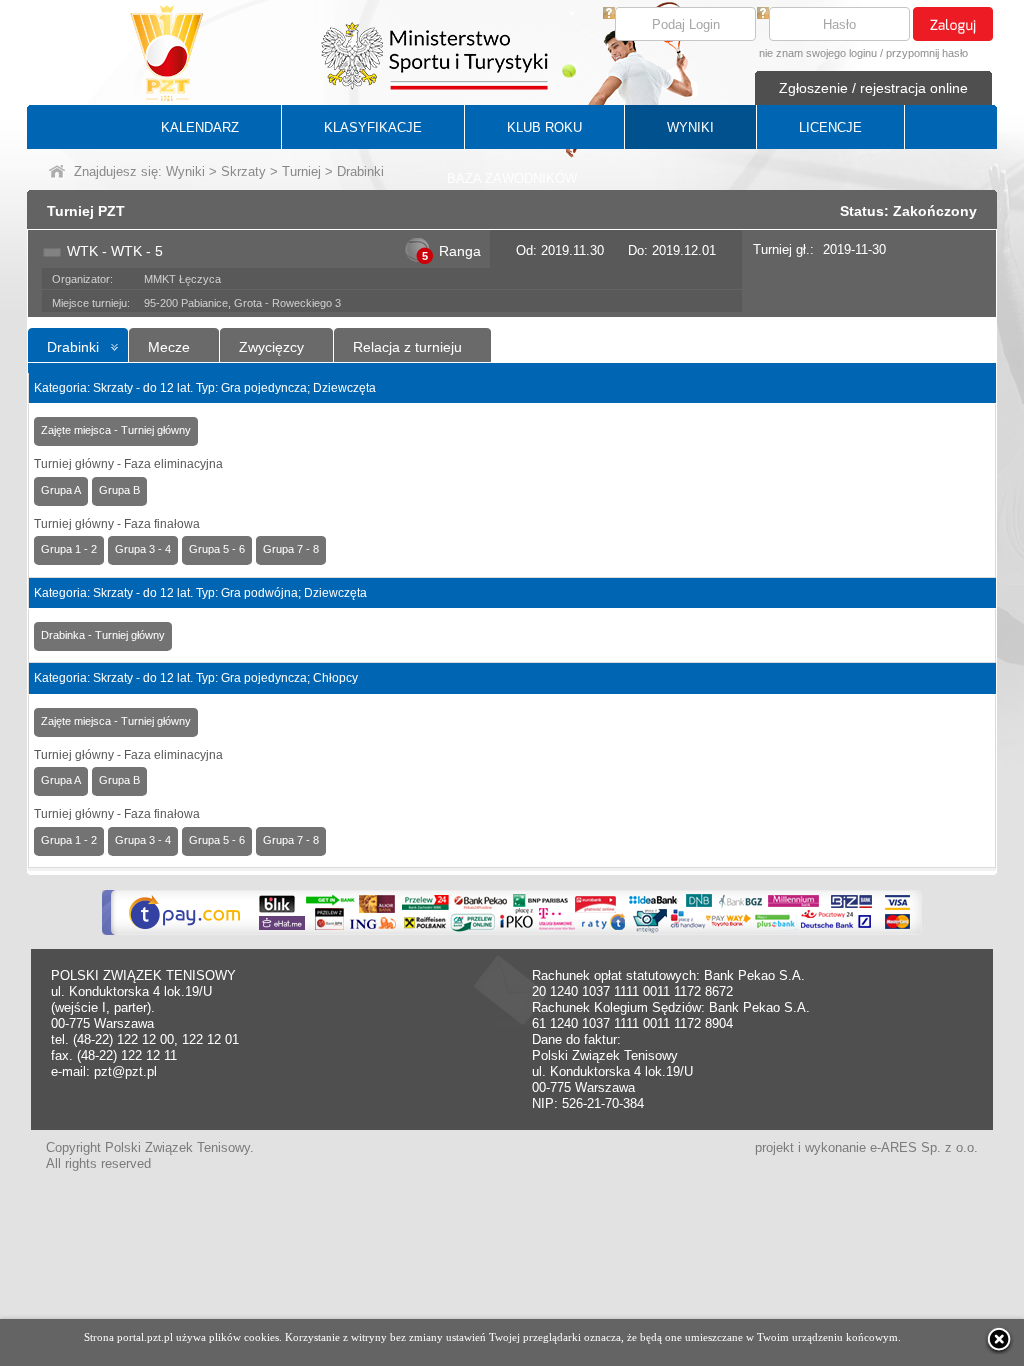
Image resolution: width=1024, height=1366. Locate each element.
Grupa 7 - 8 (291, 549)
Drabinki (73, 347)
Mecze (169, 347)
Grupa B (119, 490)
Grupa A (61, 490)
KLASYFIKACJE (373, 127)
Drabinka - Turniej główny (103, 635)
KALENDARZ (200, 127)
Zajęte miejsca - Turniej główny (116, 430)
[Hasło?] (763, 14)
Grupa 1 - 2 (69, 549)
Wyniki (185, 171)
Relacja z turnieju (407, 347)
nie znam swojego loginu (818, 53)
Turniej (301, 171)
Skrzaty (243, 171)
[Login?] (609, 14)
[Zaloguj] (953, 24)
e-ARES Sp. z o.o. (924, 1147)
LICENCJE (830, 127)
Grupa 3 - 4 (143, 549)
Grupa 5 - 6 (217, 549)
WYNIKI (690, 127)
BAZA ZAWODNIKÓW (512, 178)
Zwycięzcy (271, 347)
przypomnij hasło (927, 53)
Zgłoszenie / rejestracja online (873, 88)
